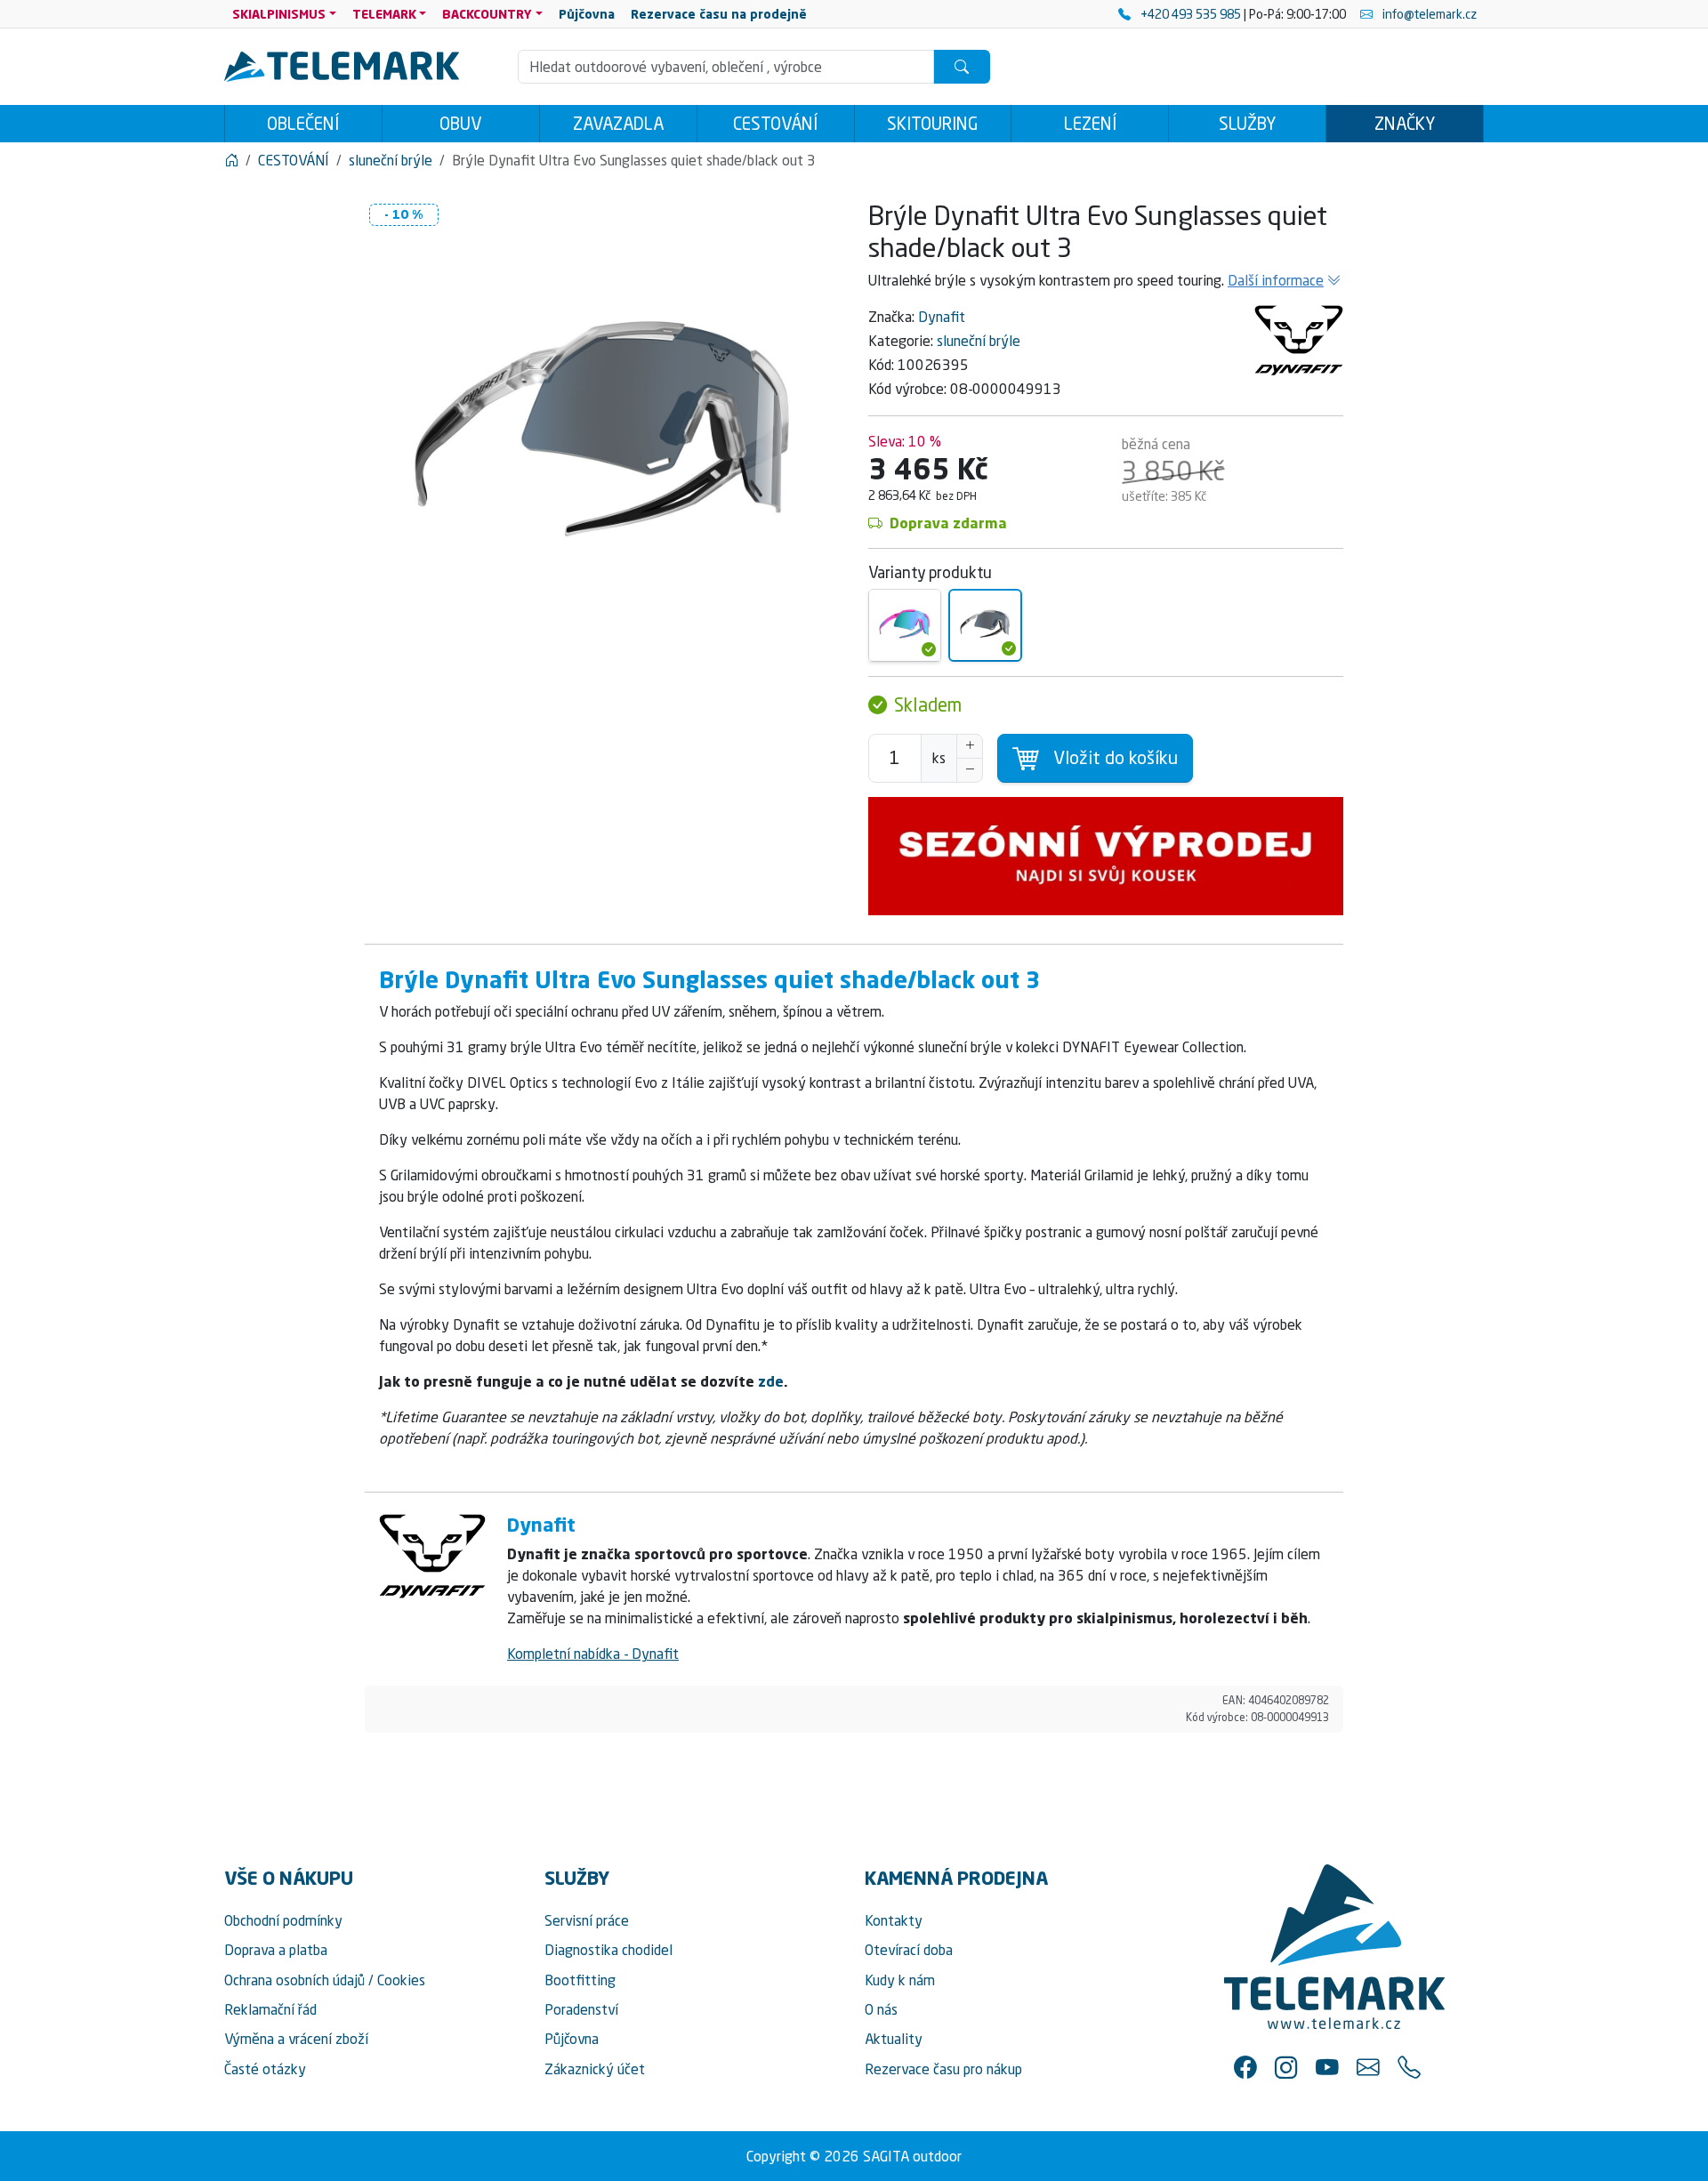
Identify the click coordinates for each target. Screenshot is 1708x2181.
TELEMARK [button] (384, 14)
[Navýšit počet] (970, 746)
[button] (1245, 2067)
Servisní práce (587, 1920)
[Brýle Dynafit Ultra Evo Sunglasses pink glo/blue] (905, 625)
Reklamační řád (270, 2009)
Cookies (401, 1980)
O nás (881, 2009)
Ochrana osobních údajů (294, 1980)
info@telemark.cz (1428, 14)
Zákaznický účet (595, 2069)
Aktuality (894, 2039)
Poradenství (581, 2009)
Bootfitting (580, 1980)
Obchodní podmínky (283, 1920)
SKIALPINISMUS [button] (279, 14)
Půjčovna (572, 2039)
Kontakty (894, 1920)
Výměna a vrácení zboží (296, 2039)
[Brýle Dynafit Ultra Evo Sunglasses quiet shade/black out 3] (985, 625)
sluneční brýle (979, 341)
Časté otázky (265, 2069)
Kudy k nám (900, 1980)
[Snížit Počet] (970, 770)
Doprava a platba (276, 1950)
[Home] (231, 160)
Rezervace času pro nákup (943, 2069)
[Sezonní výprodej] (1106, 857)
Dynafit (942, 317)
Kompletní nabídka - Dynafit (593, 1654)
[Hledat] (962, 67)
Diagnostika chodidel (608, 1950)
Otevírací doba (909, 1950)
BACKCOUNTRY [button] (487, 14)
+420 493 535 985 (1191, 14)
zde (771, 1381)
